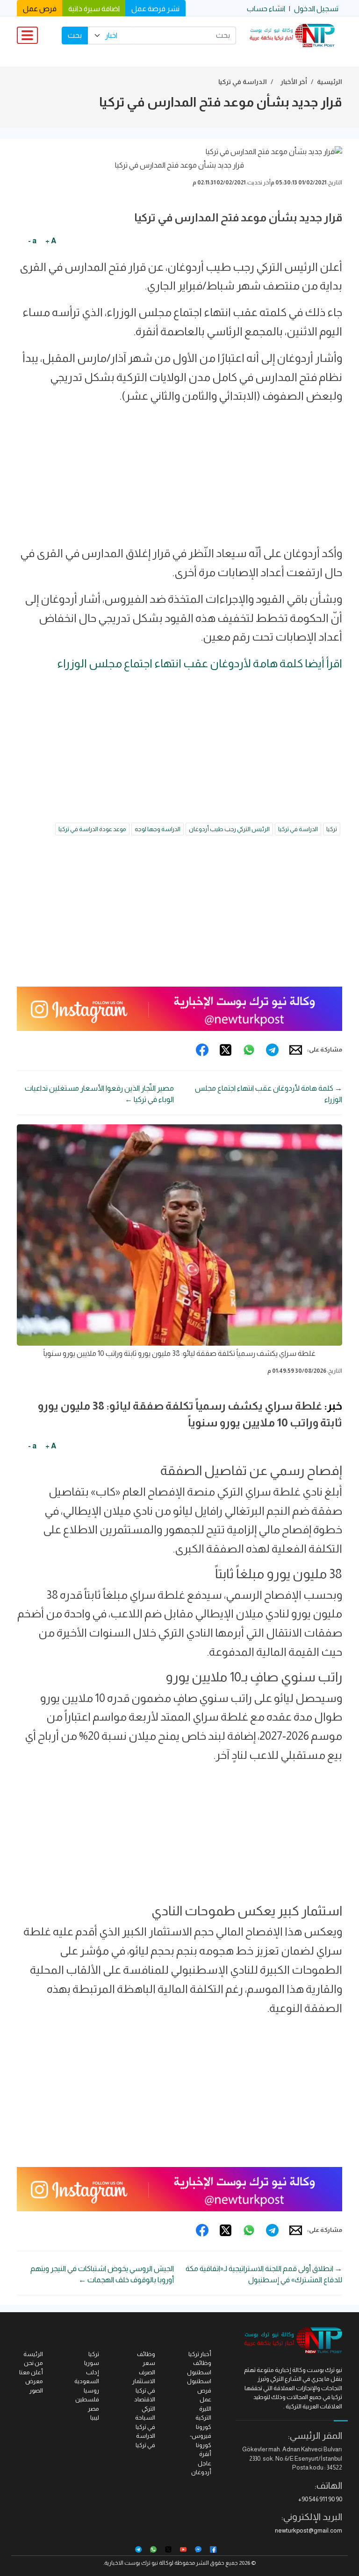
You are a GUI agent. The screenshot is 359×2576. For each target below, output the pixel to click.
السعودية (87, 2381)
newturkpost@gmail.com (309, 2530)
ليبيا (95, 2417)
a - (32, 241)
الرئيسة (33, 2354)
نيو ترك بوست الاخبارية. (131, 2563)
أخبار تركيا (200, 2354)
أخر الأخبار (294, 82)
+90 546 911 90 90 (320, 2499)
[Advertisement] (179, 479)
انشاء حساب (266, 9)
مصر (93, 2409)
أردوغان (201, 2472)
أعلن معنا (31, 2372)
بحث (75, 35)
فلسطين (87, 2399)
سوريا (92, 2363)
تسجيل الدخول (316, 9)
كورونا (204, 2427)
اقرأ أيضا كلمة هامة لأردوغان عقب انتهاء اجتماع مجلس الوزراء (200, 663)
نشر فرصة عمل (155, 9)
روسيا (91, 2390)
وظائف (146, 2354)
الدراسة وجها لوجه (158, 829)
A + (51, 241)
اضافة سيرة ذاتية (94, 9)
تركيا (332, 829)
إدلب (93, 2372)
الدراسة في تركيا (243, 82)
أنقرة (205, 2454)
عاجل (205, 2463)
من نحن (33, 2363)
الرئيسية (330, 82)
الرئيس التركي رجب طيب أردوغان (229, 829)
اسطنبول (199, 2381)
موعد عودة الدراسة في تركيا (92, 829)
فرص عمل (40, 9)
